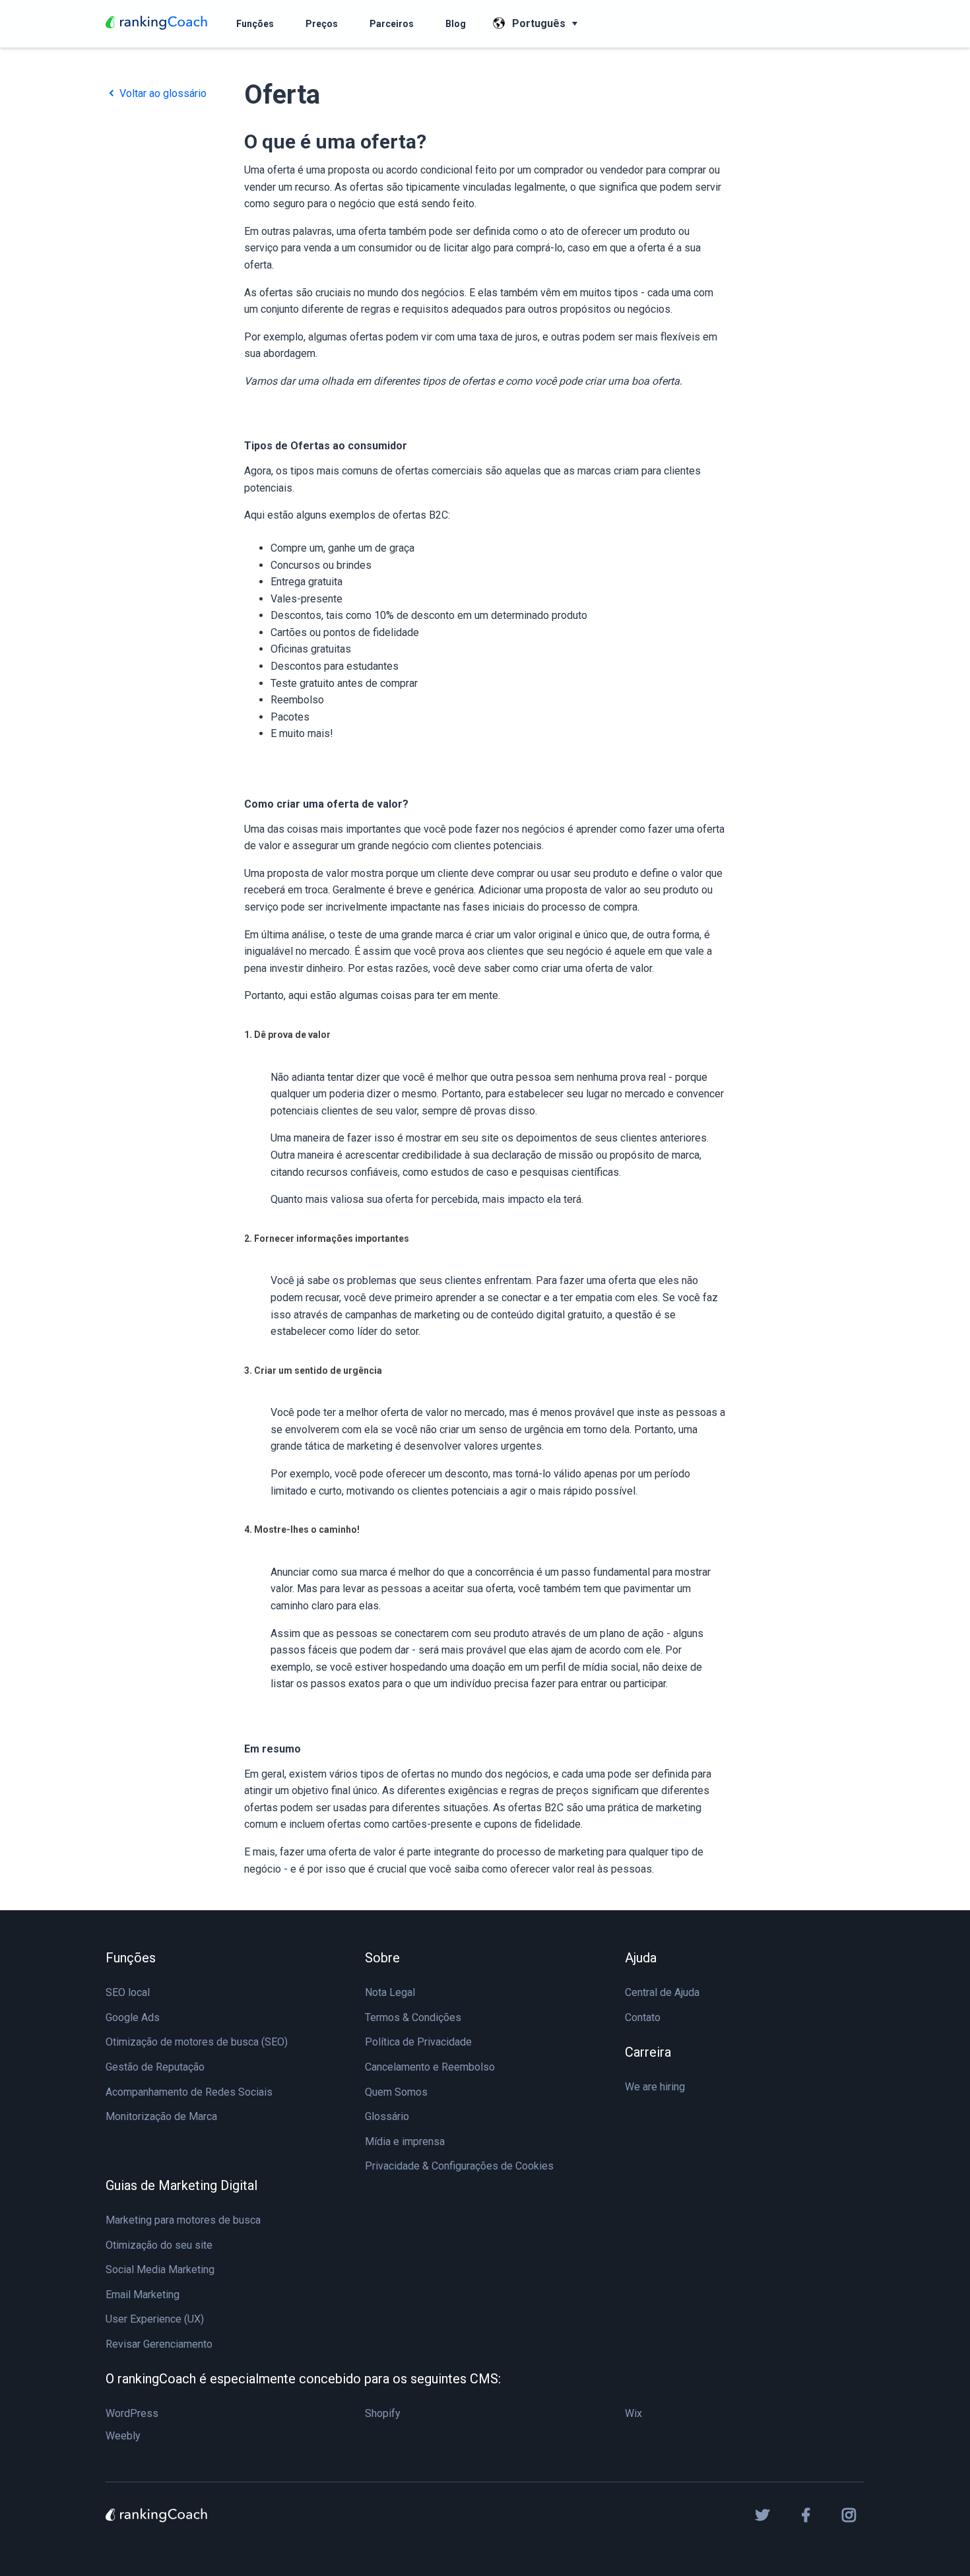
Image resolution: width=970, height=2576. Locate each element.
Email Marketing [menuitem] (143, 2295)
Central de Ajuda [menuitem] (662, 1992)
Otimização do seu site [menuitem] (159, 2245)
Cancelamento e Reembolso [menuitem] (430, 2067)
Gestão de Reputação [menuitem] (155, 2067)
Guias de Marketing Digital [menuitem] (181, 2185)
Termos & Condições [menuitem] (413, 2017)
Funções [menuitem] (131, 1958)
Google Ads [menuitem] (133, 2017)
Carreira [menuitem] (648, 2052)
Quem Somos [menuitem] (396, 2092)
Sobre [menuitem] (382, 1958)
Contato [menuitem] (643, 2017)
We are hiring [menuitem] (655, 2087)
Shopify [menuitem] (383, 2413)
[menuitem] (255, 24)
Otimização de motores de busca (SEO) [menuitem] (197, 2042)
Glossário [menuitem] (387, 2116)
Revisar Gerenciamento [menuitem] (159, 2344)
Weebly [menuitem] (123, 2436)
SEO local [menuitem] (128, 1992)
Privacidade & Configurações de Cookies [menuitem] (459, 2166)
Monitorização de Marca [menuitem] (161, 2116)
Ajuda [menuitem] (641, 1958)
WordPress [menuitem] (132, 2413)
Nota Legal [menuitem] (390, 1992)
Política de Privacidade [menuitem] (418, 2042)
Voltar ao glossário (162, 93)
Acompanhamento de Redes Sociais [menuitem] (189, 2092)
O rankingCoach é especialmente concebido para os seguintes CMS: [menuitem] (303, 2379)
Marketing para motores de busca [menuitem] (183, 2220)
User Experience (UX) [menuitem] (155, 2319)
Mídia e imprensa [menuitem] (405, 2141)
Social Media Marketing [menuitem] (160, 2270)
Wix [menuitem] (633, 2413)
